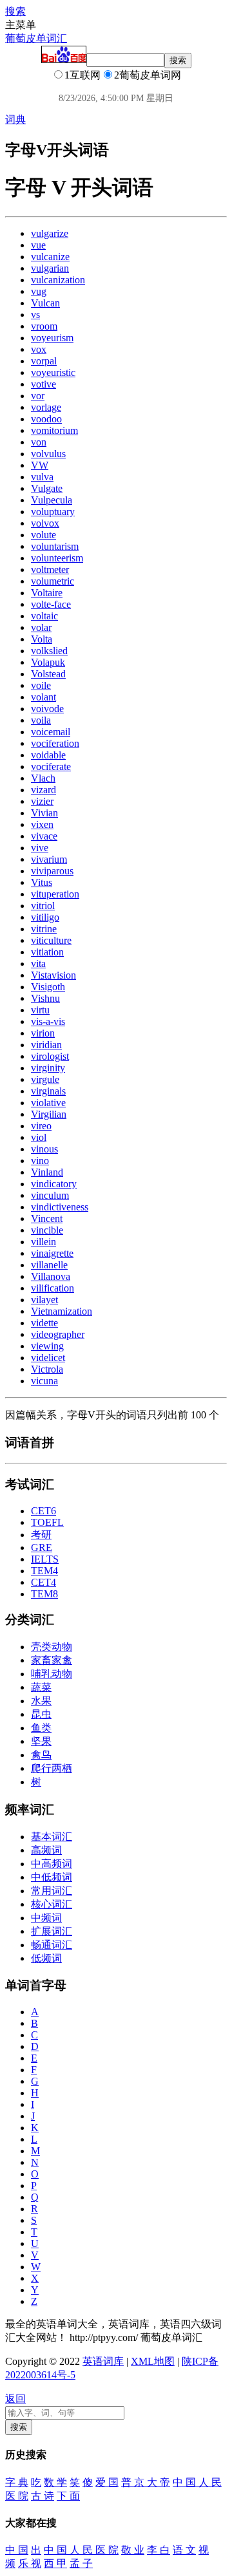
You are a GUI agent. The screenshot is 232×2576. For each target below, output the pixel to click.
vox (39, 349)
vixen (42, 824)
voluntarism (55, 546)
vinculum (50, 1195)
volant (43, 697)
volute (43, 535)
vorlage (46, 407)
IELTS (45, 1559)
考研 (41, 1535)
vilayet (44, 1300)
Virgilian (49, 1114)
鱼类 (41, 1728)
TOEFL (47, 1522)
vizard (43, 790)
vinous (44, 1149)
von (39, 442)
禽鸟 (41, 1755)
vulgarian (50, 268)
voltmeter (50, 569)
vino (40, 1161)
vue (38, 245)
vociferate (51, 766)
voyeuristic (53, 372)
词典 (15, 119)
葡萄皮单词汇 (36, 38)
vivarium (49, 859)
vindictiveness (60, 1207)
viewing (47, 1346)
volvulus (48, 454)
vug (39, 291)
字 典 (17, 2482)
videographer (58, 1334)
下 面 (68, 2496)
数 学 (55, 2482)
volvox (45, 523)
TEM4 (44, 1571)
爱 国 (107, 2482)
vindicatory (54, 1184)
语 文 (184, 2550)
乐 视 (30, 2563)
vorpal (44, 361)
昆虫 (41, 1714)
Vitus (42, 882)
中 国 (17, 2550)
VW (40, 465)
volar (41, 627)
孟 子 (81, 2563)
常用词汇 (52, 1891)
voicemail (51, 732)
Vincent (47, 1218)
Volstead (48, 674)
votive (43, 384)
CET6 (43, 1511)
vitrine (44, 929)
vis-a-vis (48, 1021)
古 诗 (43, 2496)
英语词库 (103, 2361)
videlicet (48, 1358)
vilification (53, 1288)
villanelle (49, 1265)
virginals (48, 1091)
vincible (47, 1230)
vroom (44, 326)
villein (43, 1242)
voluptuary (53, 512)
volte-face (51, 604)
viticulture (51, 940)
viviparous (52, 871)
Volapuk (48, 662)
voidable (48, 755)
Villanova (51, 1276)
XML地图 (153, 2361)
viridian (46, 1045)
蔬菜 (41, 1687)
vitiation (47, 952)
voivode (47, 709)
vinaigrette (52, 1253)
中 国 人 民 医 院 (81, 2550)
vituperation (55, 894)
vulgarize (50, 233)
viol (39, 1137)
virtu (40, 1010)
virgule (45, 1079)
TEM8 (44, 1594)
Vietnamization (62, 1311)
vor (38, 396)
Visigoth (48, 987)
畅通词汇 (52, 1945)
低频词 (46, 1958)
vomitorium (54, 430)
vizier (42, 801)
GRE (42, 1547)
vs (35, 315)
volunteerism (57, 558)
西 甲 (55, 2563)
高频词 (46, 1850)
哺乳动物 (52, 1674)
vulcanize (50, 257)
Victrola (47, 1369)
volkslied (49, 651)
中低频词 (52, 1877)
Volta (42, 639)
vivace (44, 836)
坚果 (41, 1741)
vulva (42, 477)
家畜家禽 (52, 1660)
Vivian (44, 813)
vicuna (44, 1381)
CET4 (43, 1582)
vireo (41, 1126)
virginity (48, 1068)
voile (41, 685)
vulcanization (58, 280)
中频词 (46, 1918)
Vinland (47, 1172)
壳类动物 (52, 1647)
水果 (41, 1701)
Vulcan (45, 303)
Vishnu (45, 998)
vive (40, 848)
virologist (50, 1056)
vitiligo (45, 917)
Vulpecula (52, 500)
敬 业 (133, 2550)
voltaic (44, 616)
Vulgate (47, 488)
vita (38, 964)
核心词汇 (52, 1904)
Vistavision (53, 975)
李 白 (159, 2550)
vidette (44, 1323)
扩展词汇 (52, 1931)
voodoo (46, 419)
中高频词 (52, 1864)
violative (48, 1103)
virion (43, 1033)
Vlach (43, 778)
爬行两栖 (52, 1768)
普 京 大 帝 (146, 2482)
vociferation (55, 743)
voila (41, 720)
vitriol (43, 906)
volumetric (53, 581)
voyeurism (52, 338)
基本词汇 (52, 1837)
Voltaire (47, 593)
